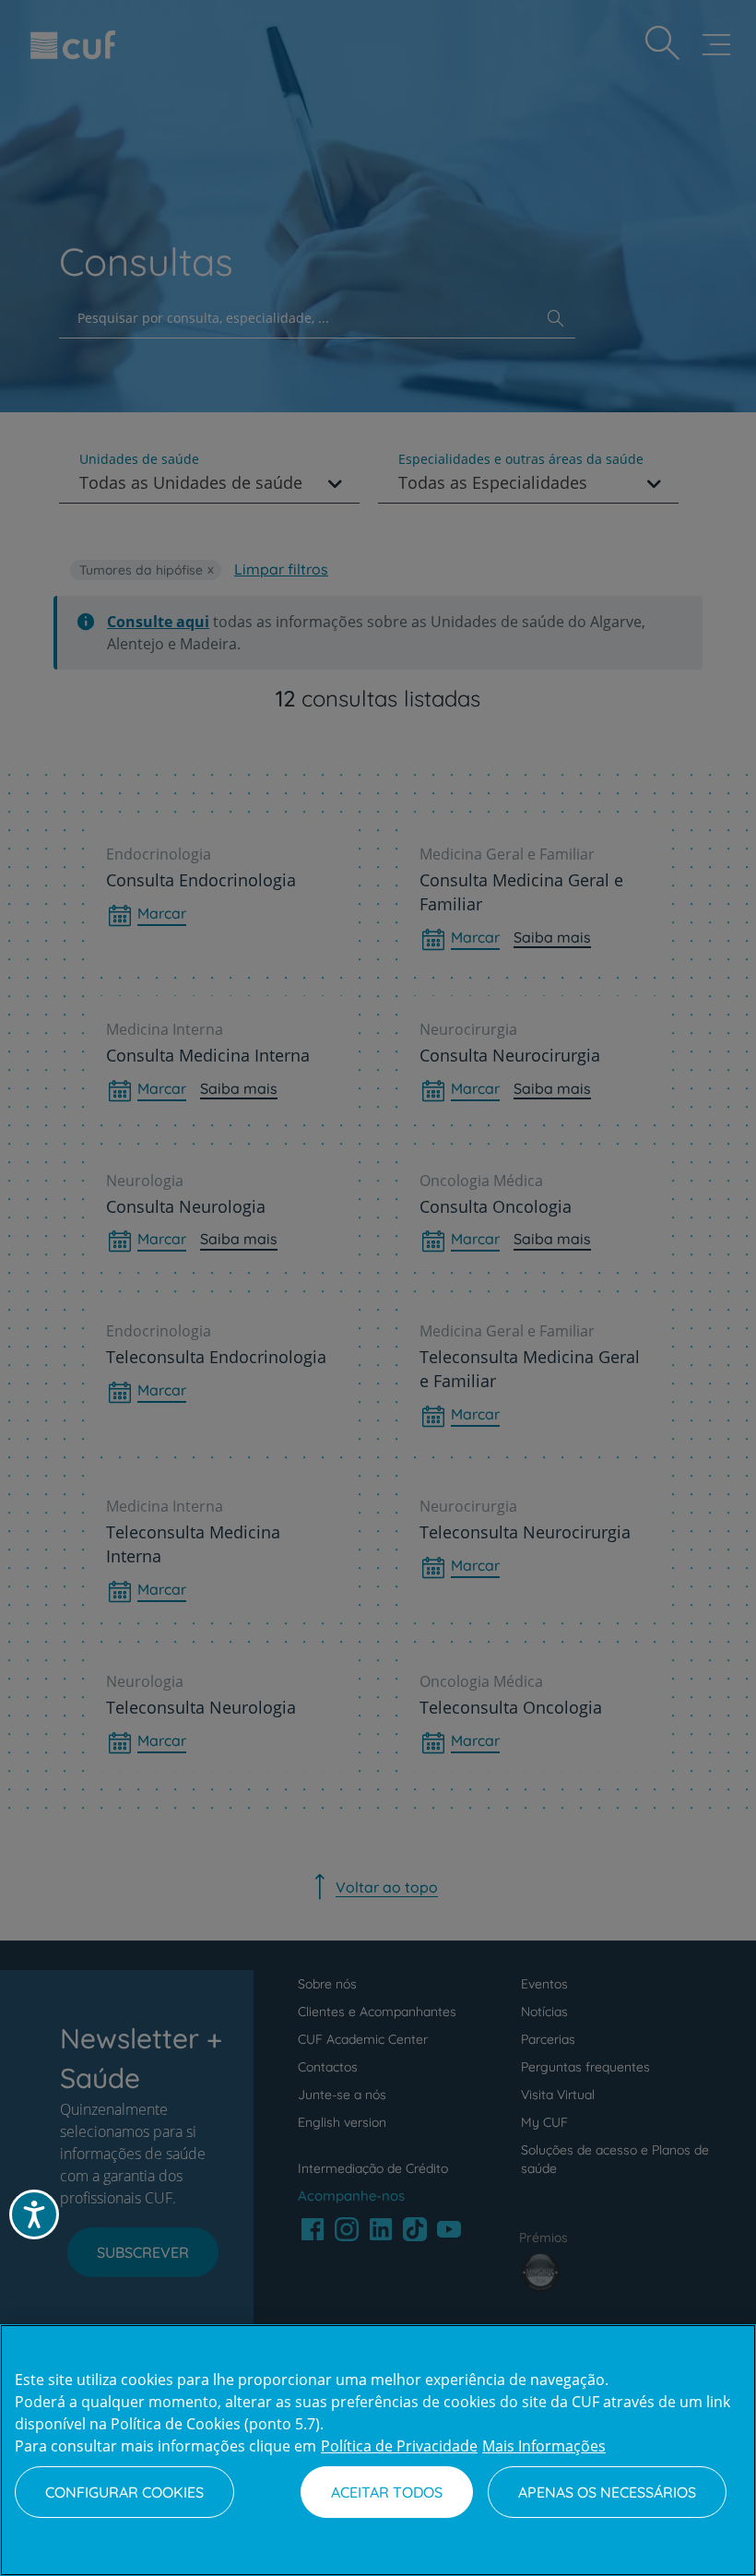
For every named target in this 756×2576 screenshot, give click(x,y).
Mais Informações (544, 2446)
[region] (378, 2450)
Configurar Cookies (124, 2492)
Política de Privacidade (399, 2446)
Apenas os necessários (607, 2492)
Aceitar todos (387, 2492)
